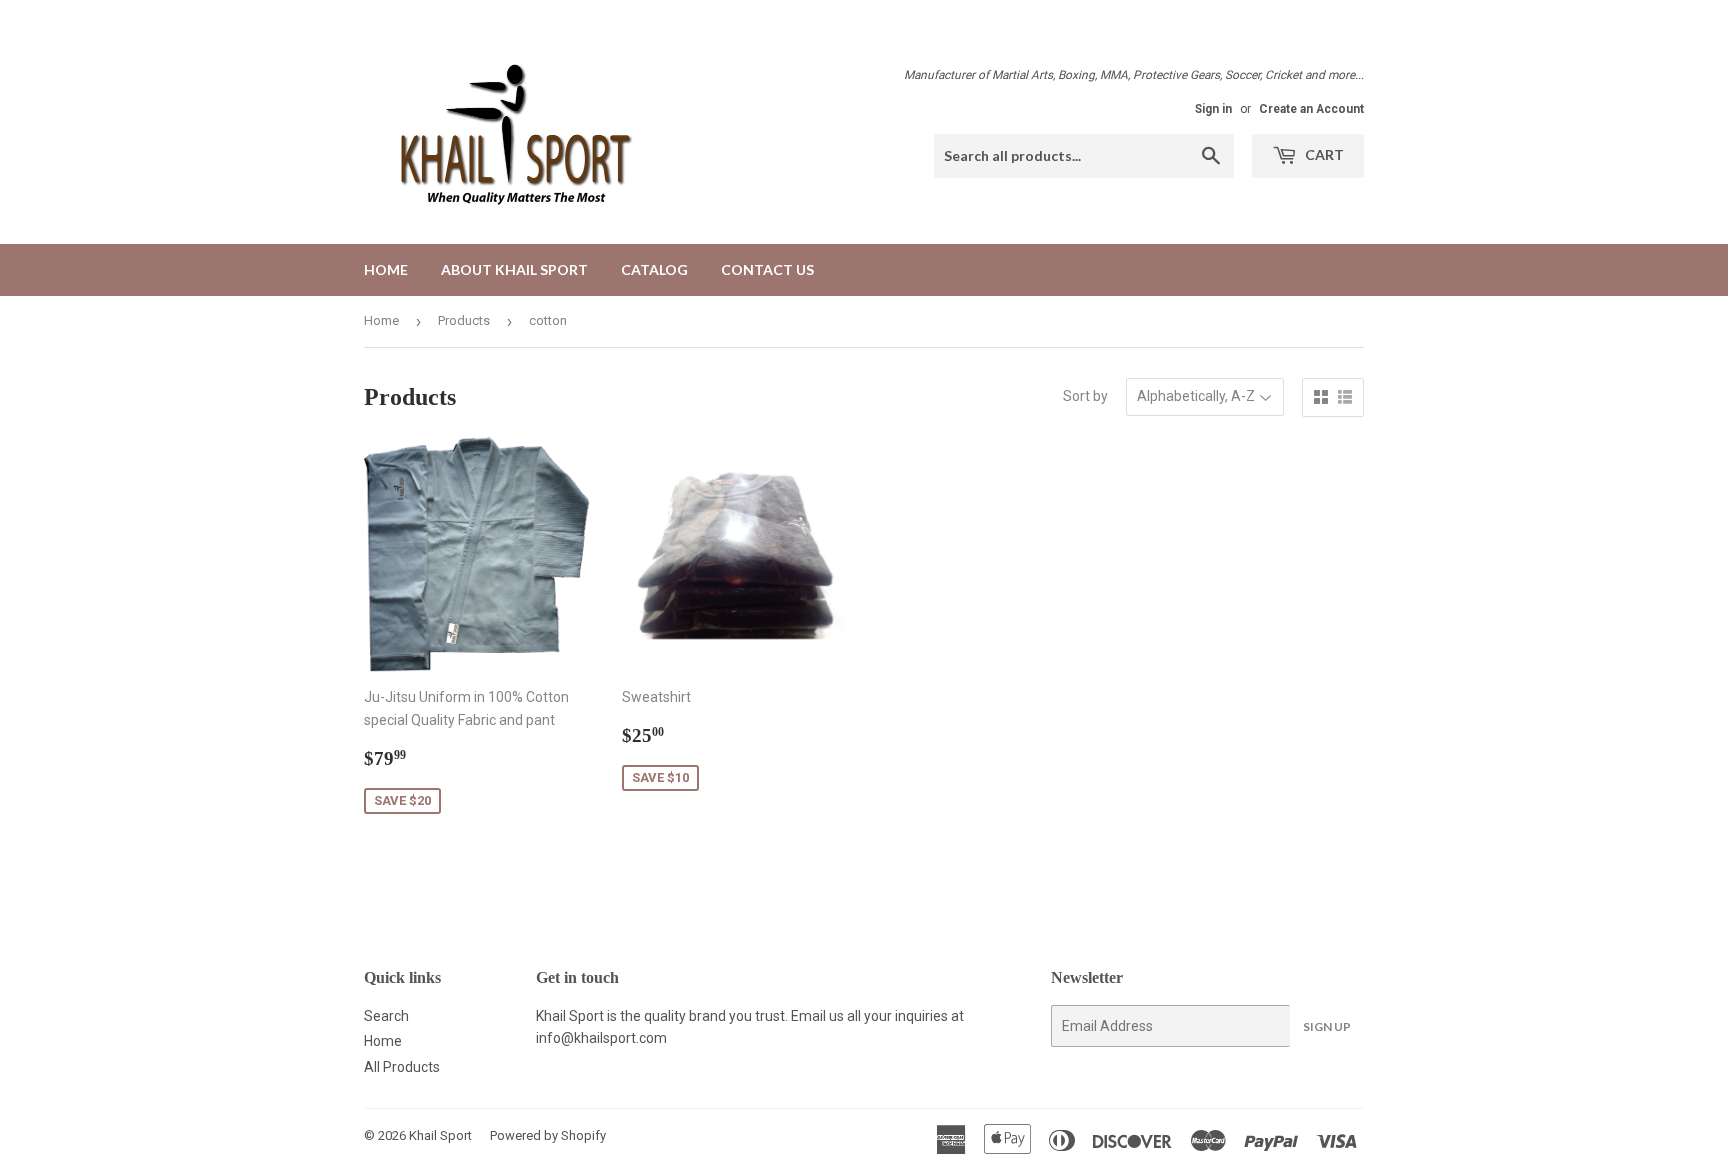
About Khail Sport (514, 269)
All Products (402, 1067)
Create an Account (1311, 109)
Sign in (1213, 109)
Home (386, 269)
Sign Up (1327, 1026)
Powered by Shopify (548, 1135)
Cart (1323, 154)
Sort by (1085, 396)
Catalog (654, 269)
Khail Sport (440, 1135)
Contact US (767, 269)
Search (386, 1016)
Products (464, 320)
